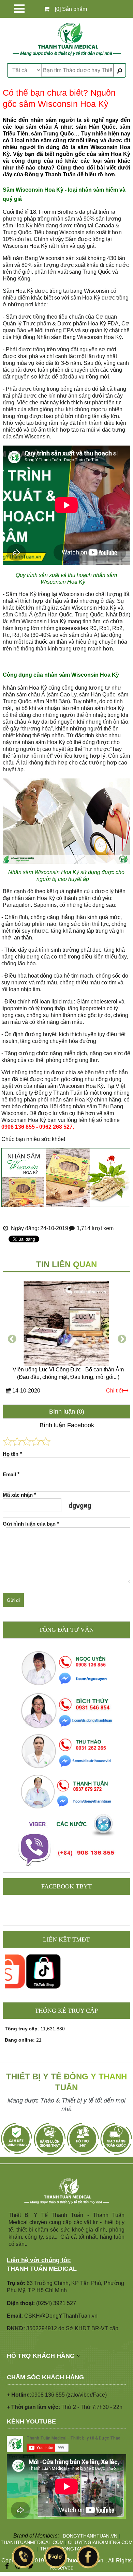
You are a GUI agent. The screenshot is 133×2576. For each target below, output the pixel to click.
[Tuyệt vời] (46, 1441)
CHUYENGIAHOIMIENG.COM (100, 2542)
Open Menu (19, 9)
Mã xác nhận (19, 1495)
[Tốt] (36, 1441)
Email (11, 1474)
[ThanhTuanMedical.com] (66, 39)
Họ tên (12, 1454)
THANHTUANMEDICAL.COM (32, 2542)
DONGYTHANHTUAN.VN (90, 2536)
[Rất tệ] (8, 1441)
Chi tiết (115, 1391)
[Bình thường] (27, 1441)
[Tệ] (17, 1441)
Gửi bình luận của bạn (31, 1524)
